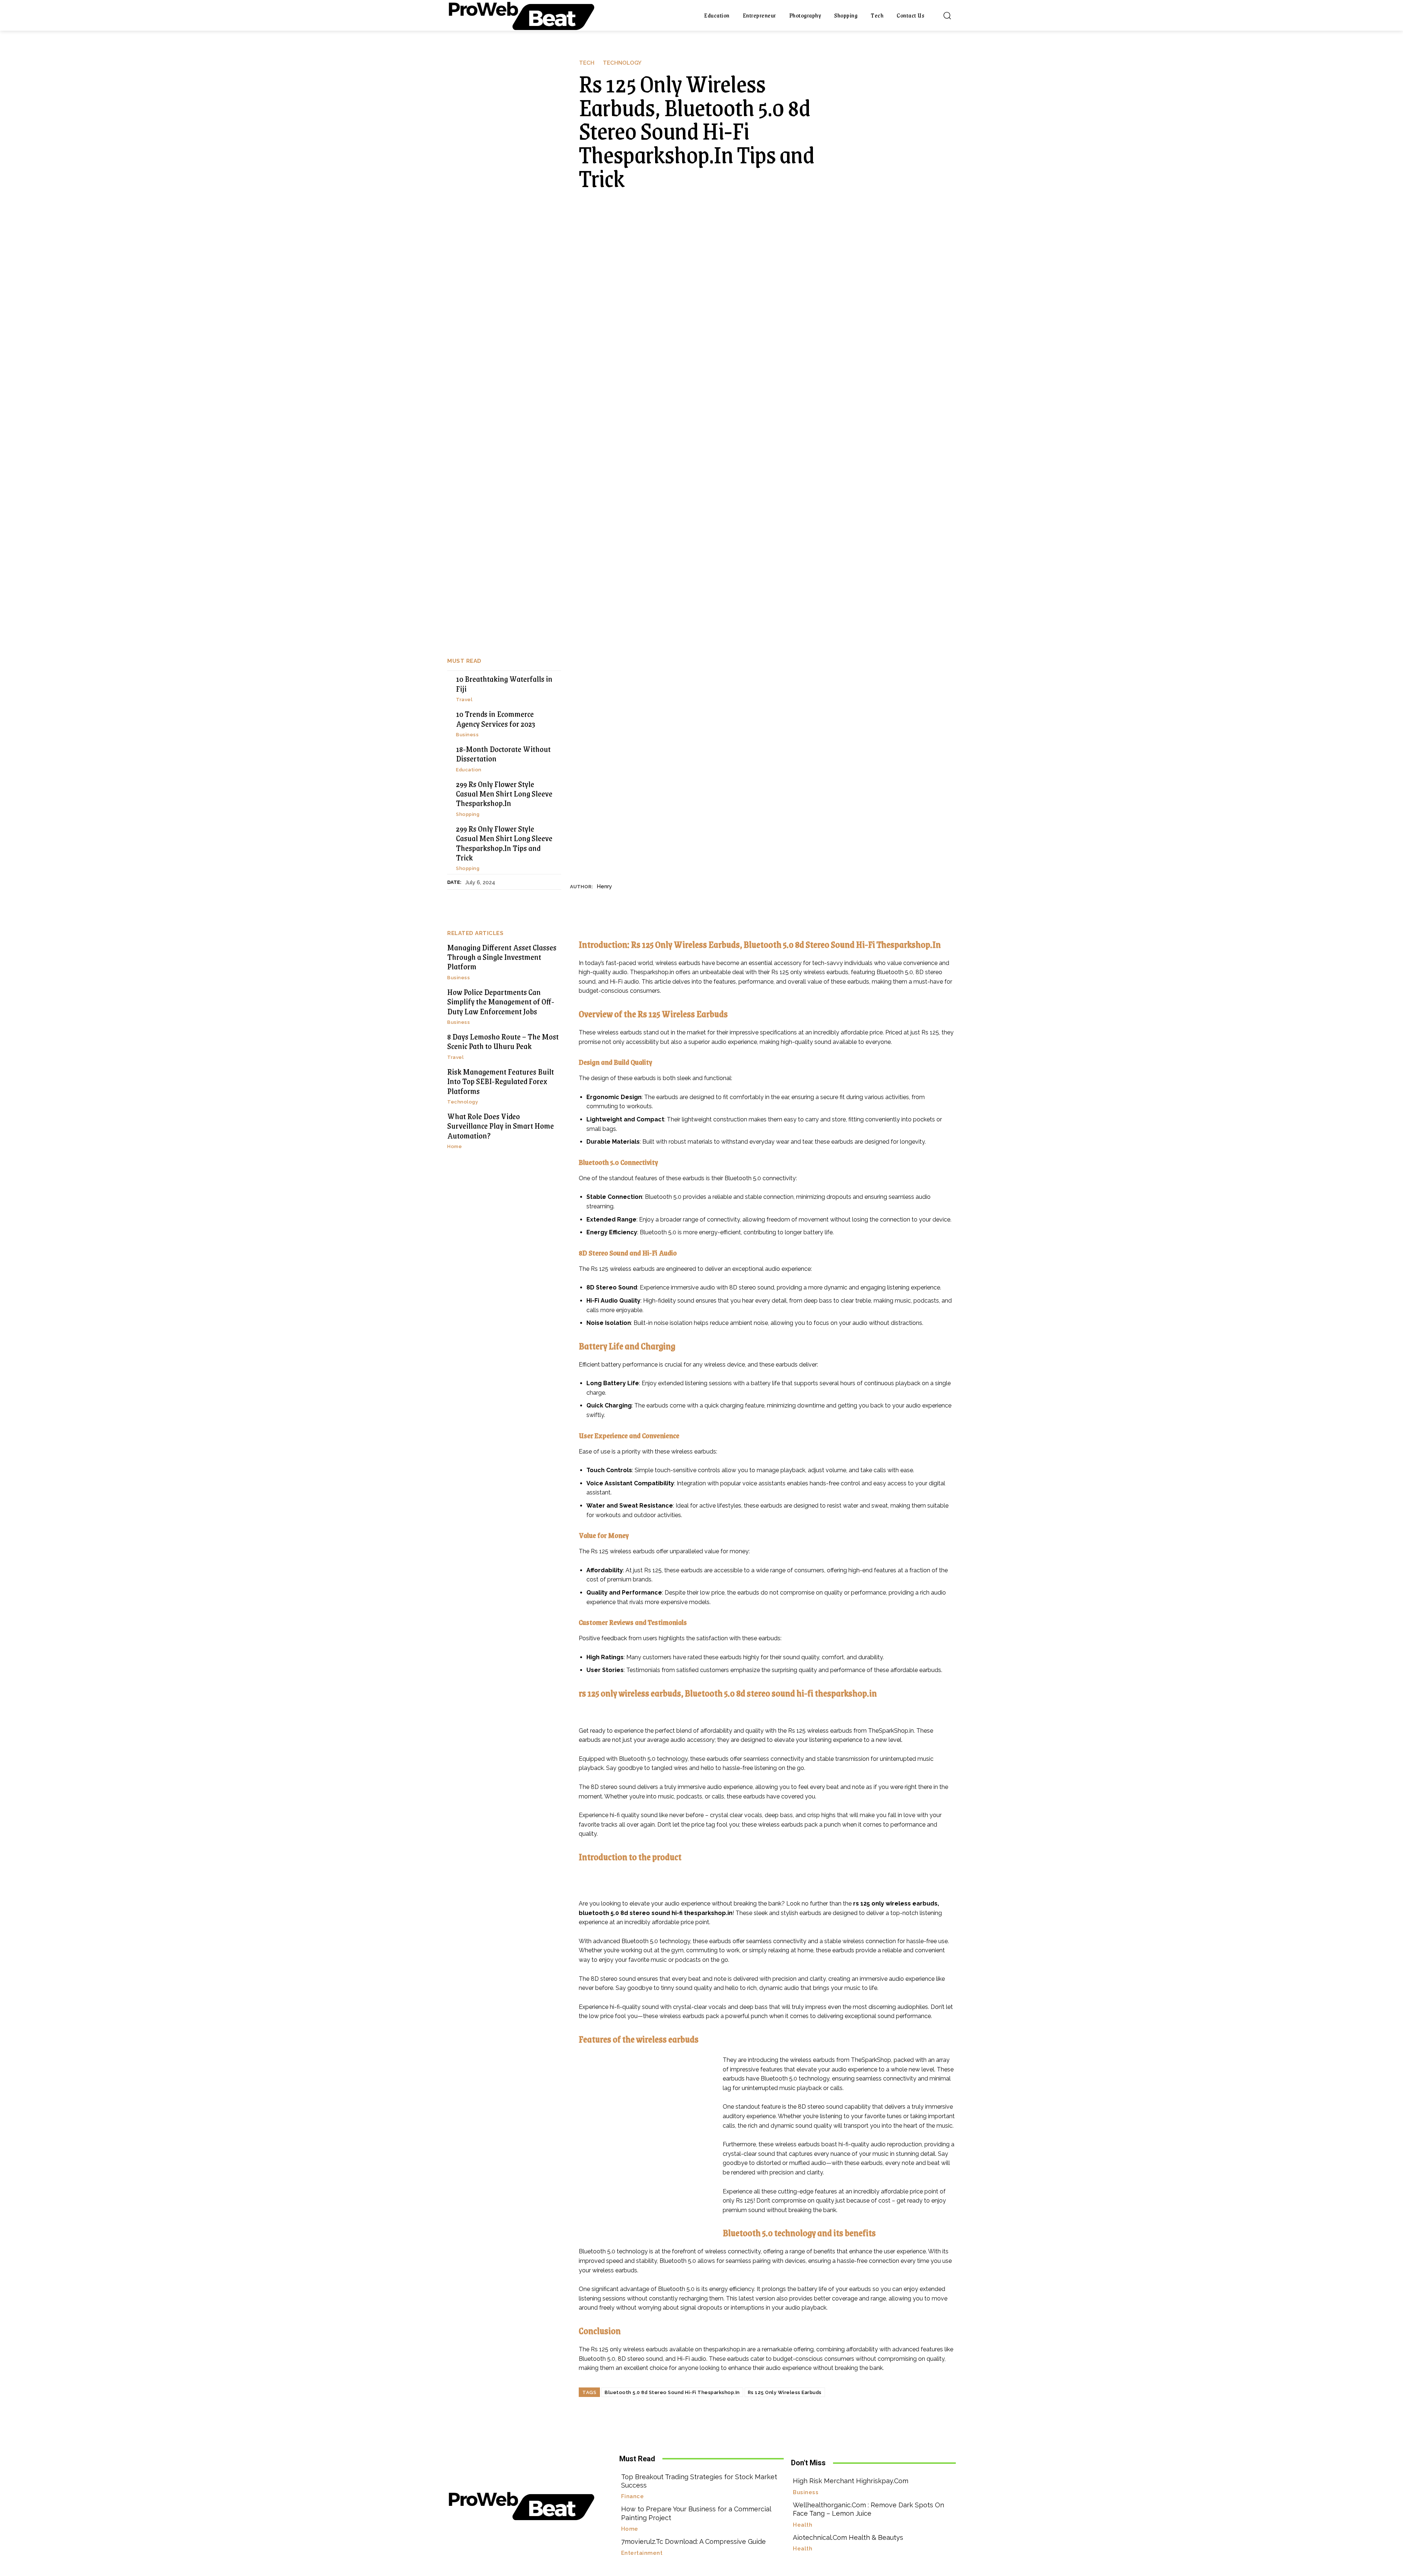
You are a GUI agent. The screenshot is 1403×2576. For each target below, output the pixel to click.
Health (803, 2525)
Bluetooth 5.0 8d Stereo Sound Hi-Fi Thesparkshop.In (672, 2392)
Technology (622, 63)
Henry (604, 886)
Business (467, 735)
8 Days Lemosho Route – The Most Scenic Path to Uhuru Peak (503, 1041)
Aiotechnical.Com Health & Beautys (848, 2537)
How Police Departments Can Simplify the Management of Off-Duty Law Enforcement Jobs (501, 1002)
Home (455, 1146)
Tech (587, 63)
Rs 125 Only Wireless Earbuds (785, 2392)
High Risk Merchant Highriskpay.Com (851, 2481)
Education (469, 770)
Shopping (468, 814)
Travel (464, 700)
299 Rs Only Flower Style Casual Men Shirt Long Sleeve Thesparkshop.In (504, 794)
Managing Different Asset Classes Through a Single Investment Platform (502, 957)
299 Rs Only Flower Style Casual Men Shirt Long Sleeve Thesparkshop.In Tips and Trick (504, 843)
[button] (947, 15)
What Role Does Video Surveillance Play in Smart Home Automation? (501, 1126)
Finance (633, 2497)
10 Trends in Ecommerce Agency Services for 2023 (496, 719)
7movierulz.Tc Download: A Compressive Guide (693, 2541)
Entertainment (642, 2553)
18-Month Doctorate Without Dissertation (503, 754)
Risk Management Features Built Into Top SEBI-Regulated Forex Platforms (501, 1081)
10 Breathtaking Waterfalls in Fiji (504, 683)
